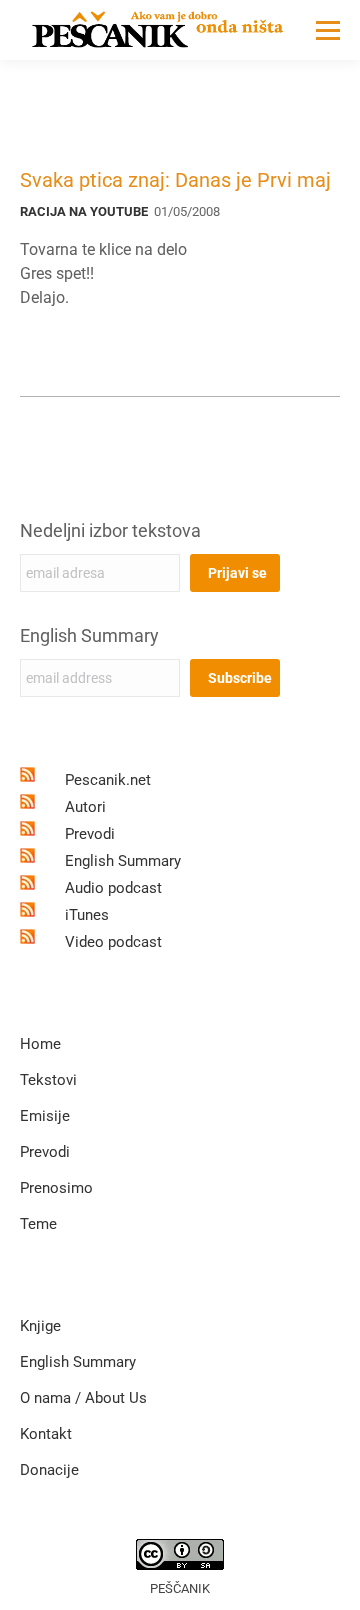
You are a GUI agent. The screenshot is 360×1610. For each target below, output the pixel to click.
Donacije (49, 1470)
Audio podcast (113, 888)
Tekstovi (48, 1080)
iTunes (87, 915)
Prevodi (90, 834)
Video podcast (113, 942)
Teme (38, 1224)
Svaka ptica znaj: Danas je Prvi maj (175, 180)
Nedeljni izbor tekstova (110, 530)
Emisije (45, 1116)
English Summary (89, 635)
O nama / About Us (83, 1398)
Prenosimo (56, 1188)
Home (40, 1044)
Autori (85, 807)
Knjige (40, 1326)
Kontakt (46, 1434)
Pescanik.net (108, 780)
